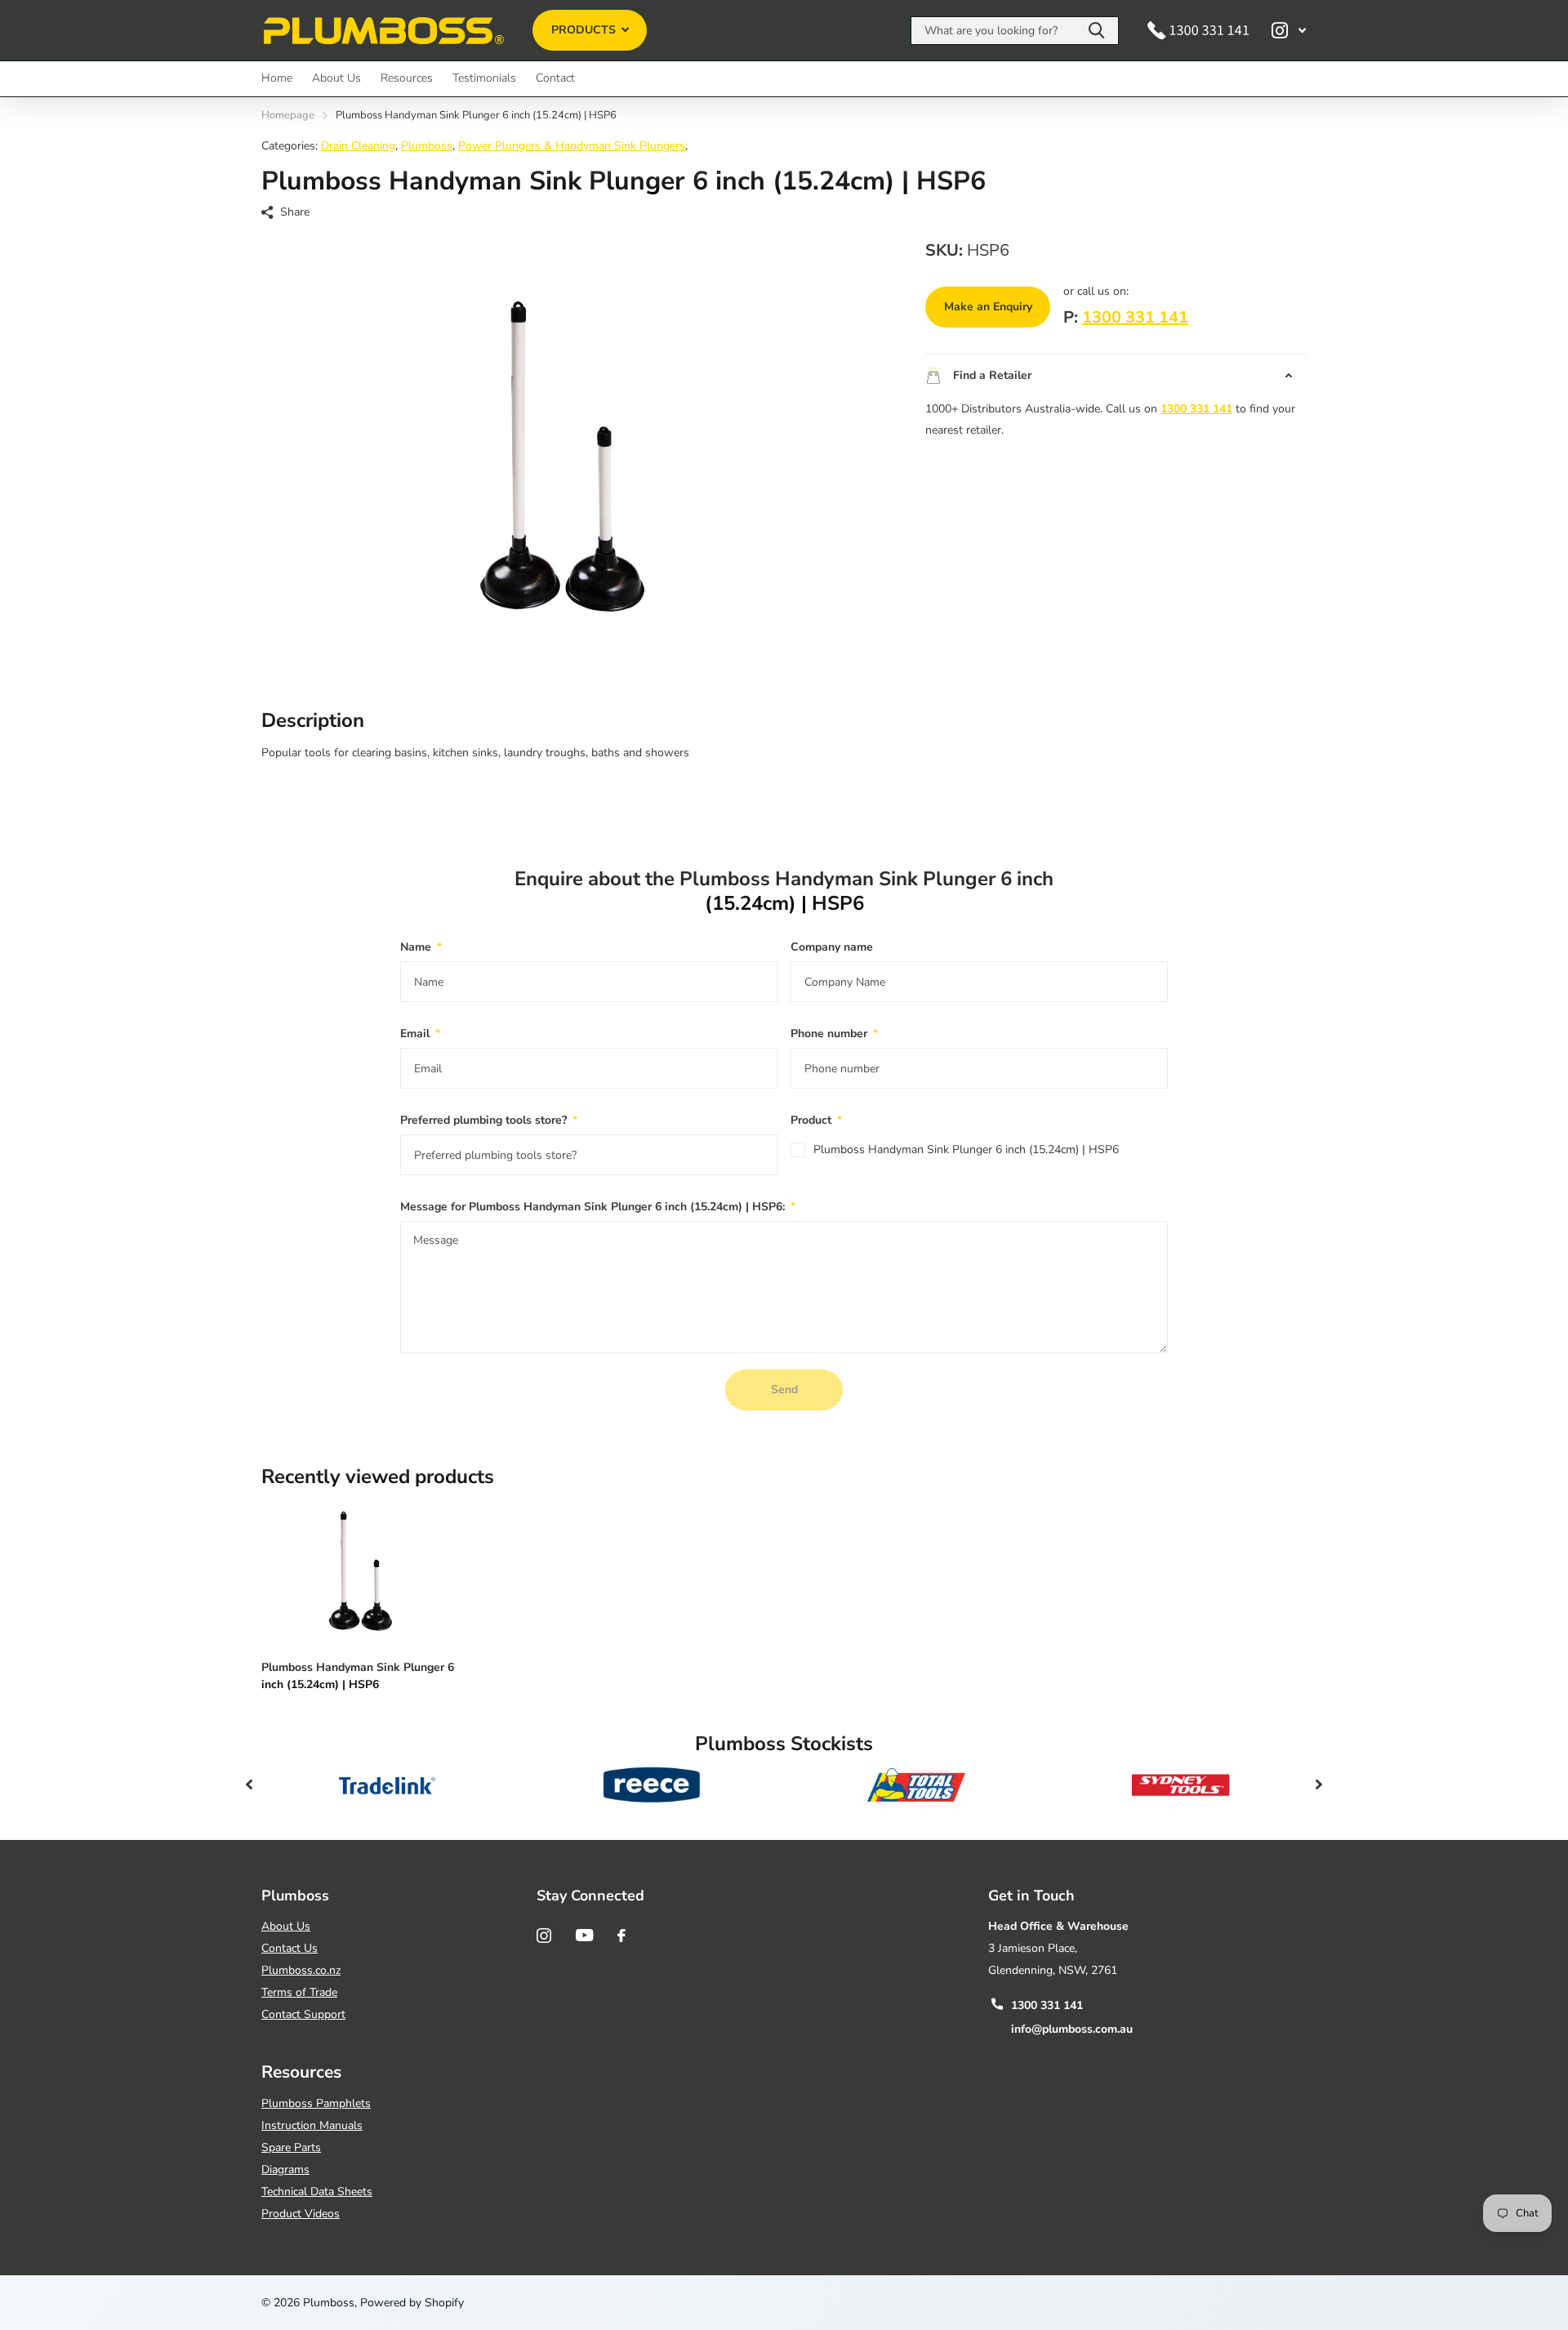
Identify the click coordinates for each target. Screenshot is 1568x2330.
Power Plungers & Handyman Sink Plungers (572, 146)
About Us (336, 78)
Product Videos (301, 2214)
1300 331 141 (1135, 317)
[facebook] (621, 1936)
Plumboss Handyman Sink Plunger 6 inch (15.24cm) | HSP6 (966, 1149)
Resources (407, 78)
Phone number (834, 1034)
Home (277, 78)
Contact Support (303, 2014)
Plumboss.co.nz (301, 1970)
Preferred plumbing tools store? (489, 1120)
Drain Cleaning (358, 146)
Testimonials (484, 78)
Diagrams (285, 2170)
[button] (249, 1784)
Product (816, 1120)
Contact (555, 78)
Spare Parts (291, 2147)
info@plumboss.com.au (1072, 2029)
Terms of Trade (299, 1992)
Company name (832, 947)
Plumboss (427, 146)
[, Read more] (1289, 31)
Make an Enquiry (988, 307)
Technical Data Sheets (317, 2192)
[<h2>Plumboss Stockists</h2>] (387, 1784)
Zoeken (1096, 31)
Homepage (288, 115)
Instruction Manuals (312, 2125)
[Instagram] (544, 1936)
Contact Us (290, 1948)
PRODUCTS (585, 30)
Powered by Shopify (412, 2303)
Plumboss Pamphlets (316, 2103)
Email (420, 1034)
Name (421, 947)
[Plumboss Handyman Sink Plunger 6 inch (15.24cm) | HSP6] (361, 1573)
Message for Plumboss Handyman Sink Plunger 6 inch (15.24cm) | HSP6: (598, 1207)
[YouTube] (584, 1935)
